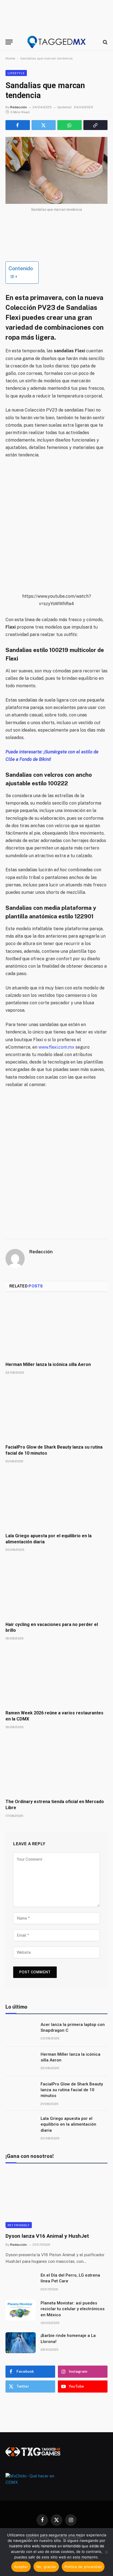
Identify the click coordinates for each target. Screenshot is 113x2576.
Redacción (19, 107)
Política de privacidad (83, 2567)
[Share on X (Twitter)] (44, 125)
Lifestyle (16, 73)
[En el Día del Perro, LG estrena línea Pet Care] (21, 2282)
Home (10, 58)
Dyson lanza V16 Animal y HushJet (47, 2236)
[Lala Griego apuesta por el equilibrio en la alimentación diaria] (56, 1500)
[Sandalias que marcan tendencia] (56, 170)
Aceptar (21, 2567)
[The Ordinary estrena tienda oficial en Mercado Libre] (56, 1765)
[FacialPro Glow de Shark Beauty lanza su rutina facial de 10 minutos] (56, 1411)
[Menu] (9, 42)
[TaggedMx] (56, 42)
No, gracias (46, 2567)
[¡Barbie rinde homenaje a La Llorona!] (21, 2343)
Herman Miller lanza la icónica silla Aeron (48, 1364)
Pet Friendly (19, 2225)
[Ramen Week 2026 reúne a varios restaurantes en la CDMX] (56, 1677)
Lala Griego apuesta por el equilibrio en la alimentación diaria (68, 2124)
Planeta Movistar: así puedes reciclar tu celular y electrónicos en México (73, 2309)
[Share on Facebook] (18, 125)
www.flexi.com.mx (56, 1047)
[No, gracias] (106, 2552)
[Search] (105, 42)
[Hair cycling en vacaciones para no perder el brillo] (56, 1588)
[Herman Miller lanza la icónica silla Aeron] (56, 1328)
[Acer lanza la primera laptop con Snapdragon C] (21, 2032)
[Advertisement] (56, 526)
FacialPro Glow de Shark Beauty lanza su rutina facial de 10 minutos (72, 2090)
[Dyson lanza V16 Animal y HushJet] (56, 2199)
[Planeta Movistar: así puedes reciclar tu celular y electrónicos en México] (21, 2310)
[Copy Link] (96, 125)
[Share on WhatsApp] (70, 125)
